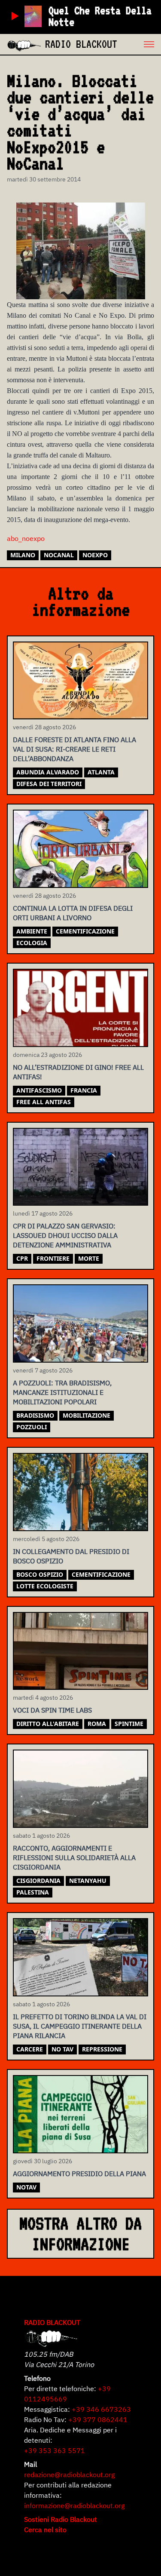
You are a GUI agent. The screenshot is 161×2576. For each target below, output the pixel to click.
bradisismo (35, 1415)
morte (89, 1258)
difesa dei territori (49, 784)
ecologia (32, 943)
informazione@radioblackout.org (74, 2505)
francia (84, 1090)
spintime (129, 1724)
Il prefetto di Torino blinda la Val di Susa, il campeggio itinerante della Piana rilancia (80, 2026)
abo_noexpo (26, 538)
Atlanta (101, 772)
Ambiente (32, 931)
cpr (22, 1258)
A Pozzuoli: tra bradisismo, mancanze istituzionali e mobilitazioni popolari (62, 1392)
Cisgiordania (38, 1881)
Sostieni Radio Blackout (61, 2519)
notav (26, 2187)
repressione (102, 2049)
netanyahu (88, 1881)
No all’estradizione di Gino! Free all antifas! (78, 1072)
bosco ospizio (40, 1574)
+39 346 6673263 (101, 2409)
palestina (33, 1892)
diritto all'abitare (48, 1724)
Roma (97, 1724)
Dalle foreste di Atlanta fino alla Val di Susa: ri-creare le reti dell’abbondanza (74, 749)
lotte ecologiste (45, 1586)
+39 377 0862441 (98, 2419)
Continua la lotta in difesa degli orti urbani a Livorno (73, 913)
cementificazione (85, 931)
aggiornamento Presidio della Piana (79, 2174)
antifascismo (39, 1090)
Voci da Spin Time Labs (52, 1710)
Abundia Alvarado (48, 772)
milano (23, 555)
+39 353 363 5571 (55, 2450)
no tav (62, 2049)
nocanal (59, 555)
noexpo (95, 555)
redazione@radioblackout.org (69, 2475)
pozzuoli (32, 1427)
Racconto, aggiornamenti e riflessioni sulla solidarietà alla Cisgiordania (74, 1858)
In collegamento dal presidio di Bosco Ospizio (71, 1556)
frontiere (53, 1258)
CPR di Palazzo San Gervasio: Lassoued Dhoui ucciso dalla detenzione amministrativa (65, 1235)
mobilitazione (87, 1415)
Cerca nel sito (45, 2530)
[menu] (139, 44)
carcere (30, 2049)
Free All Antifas (44, 1102)
